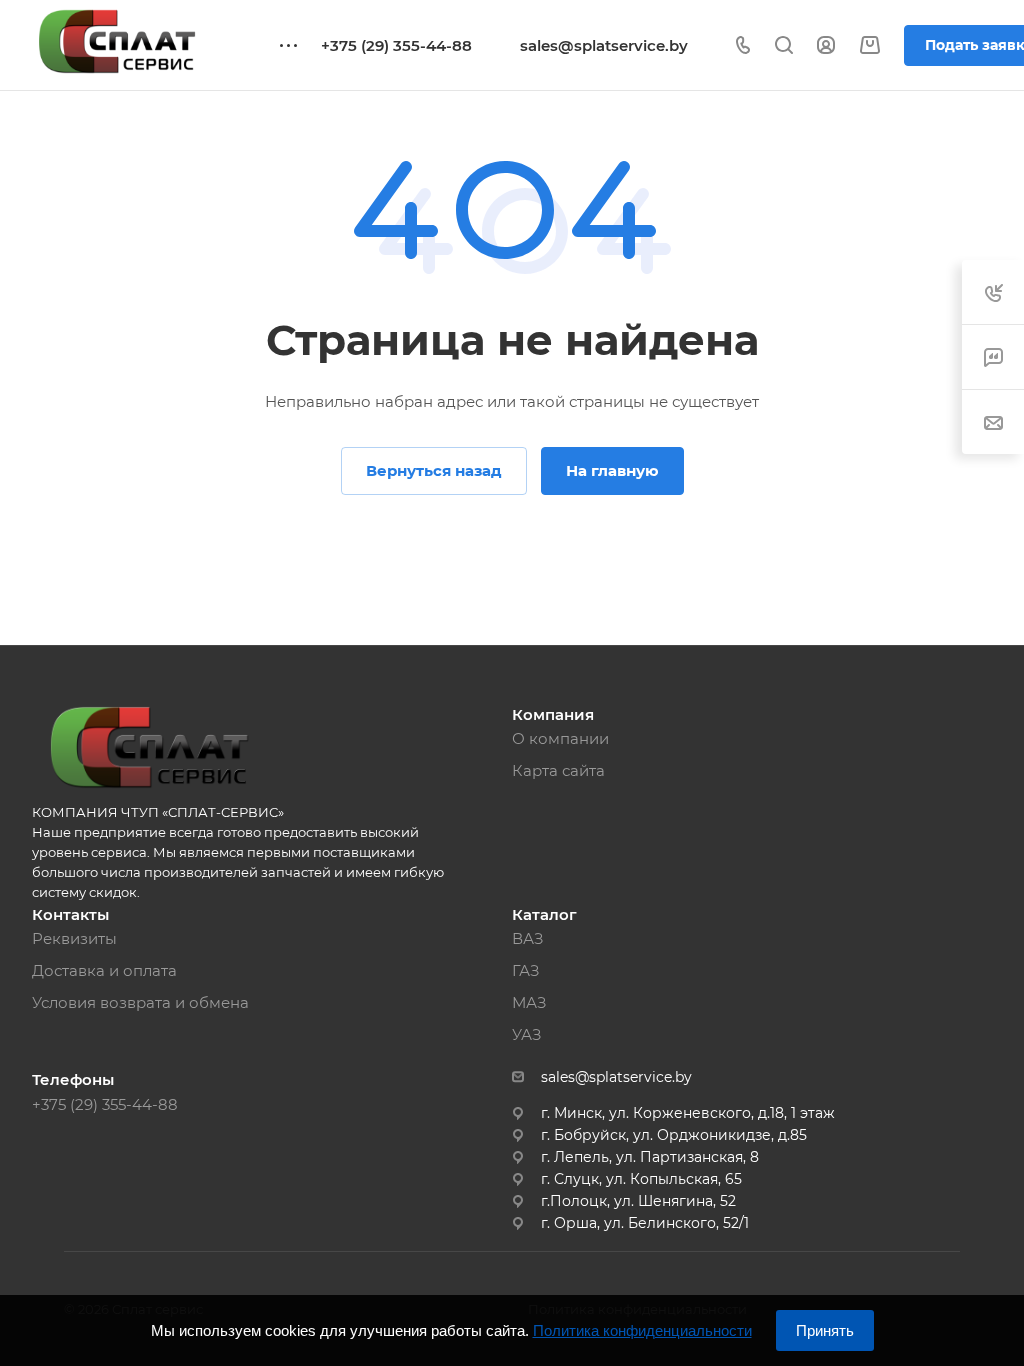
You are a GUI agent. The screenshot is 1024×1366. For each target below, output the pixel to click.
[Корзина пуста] (869, 45)
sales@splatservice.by (604, 45)
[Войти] (826, 45)
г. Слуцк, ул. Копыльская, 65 (641, 1179)
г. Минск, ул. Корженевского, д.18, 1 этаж (688, 1113)
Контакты (70, 914)
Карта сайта (558, 770)
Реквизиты (74, 938)
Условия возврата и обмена (140, 1002)
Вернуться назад (434, 470)
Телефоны (73, 1079)
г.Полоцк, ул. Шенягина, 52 (638, 1201)
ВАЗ (528, 938)
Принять (825, 1330)
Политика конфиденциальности (642, 1330)
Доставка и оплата (104, 970)
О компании (560, 738)
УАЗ (527, 1034)
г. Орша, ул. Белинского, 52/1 (645, 1223)
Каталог (544, 914)
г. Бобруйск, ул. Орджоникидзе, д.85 (674, 1135)
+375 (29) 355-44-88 (396, 45)
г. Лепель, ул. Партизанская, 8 (650, 1157)
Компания (553, 714)
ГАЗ (526, 970)
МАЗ (529, 1002)
